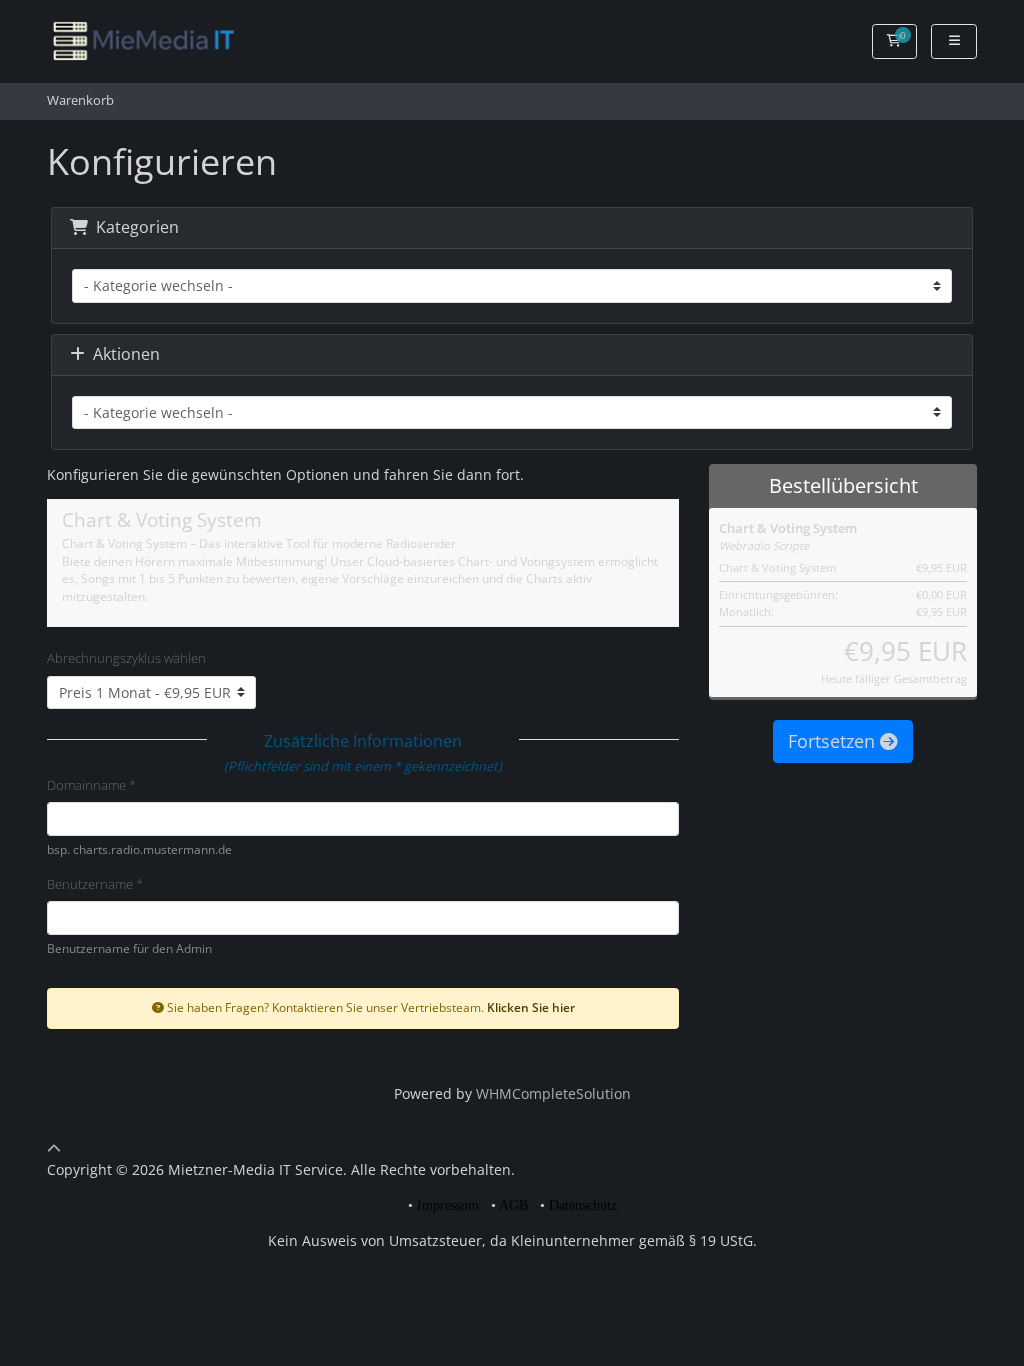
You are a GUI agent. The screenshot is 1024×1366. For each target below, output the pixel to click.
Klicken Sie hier (531, 1007)
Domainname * (91, 785)
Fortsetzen (834, 741)
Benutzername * (95, 884)
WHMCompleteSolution (553, 1093)
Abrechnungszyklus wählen (126, 658)
